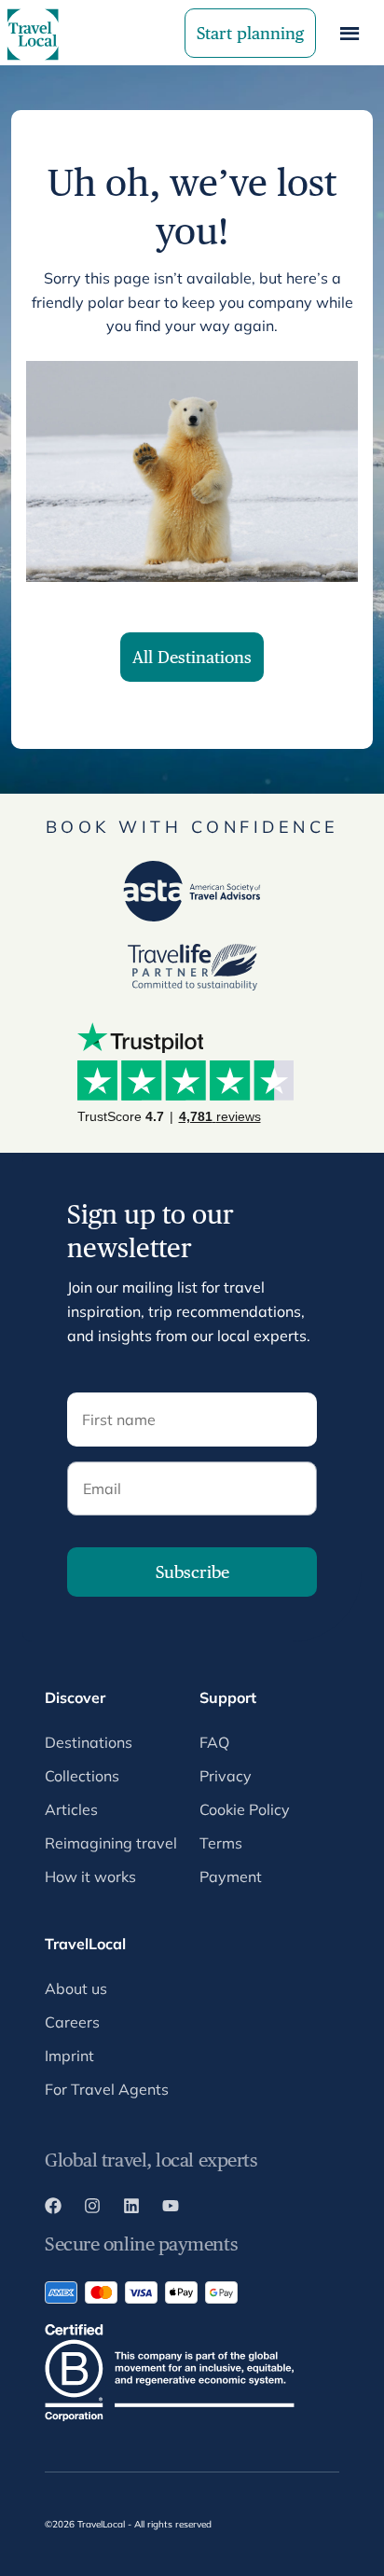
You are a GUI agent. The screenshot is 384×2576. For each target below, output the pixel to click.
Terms (221, 1843)
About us (76, 1988)
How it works (90, 1877)
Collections (82, 1776)
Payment (231, 1877)
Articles (71, 1809)
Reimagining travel (111, 1843)
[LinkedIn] (131, 2209)
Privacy (226, 1776)
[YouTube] (171, 2209)
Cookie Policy (245, 1809)
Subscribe (192, 1572)
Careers (72, 2022)
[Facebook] (53, 2209)
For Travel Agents (107, 2089)
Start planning (250, 33)
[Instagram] (92, 2209)
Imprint (69, 2056)
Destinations (89, 1742)
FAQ (214, 1742)
